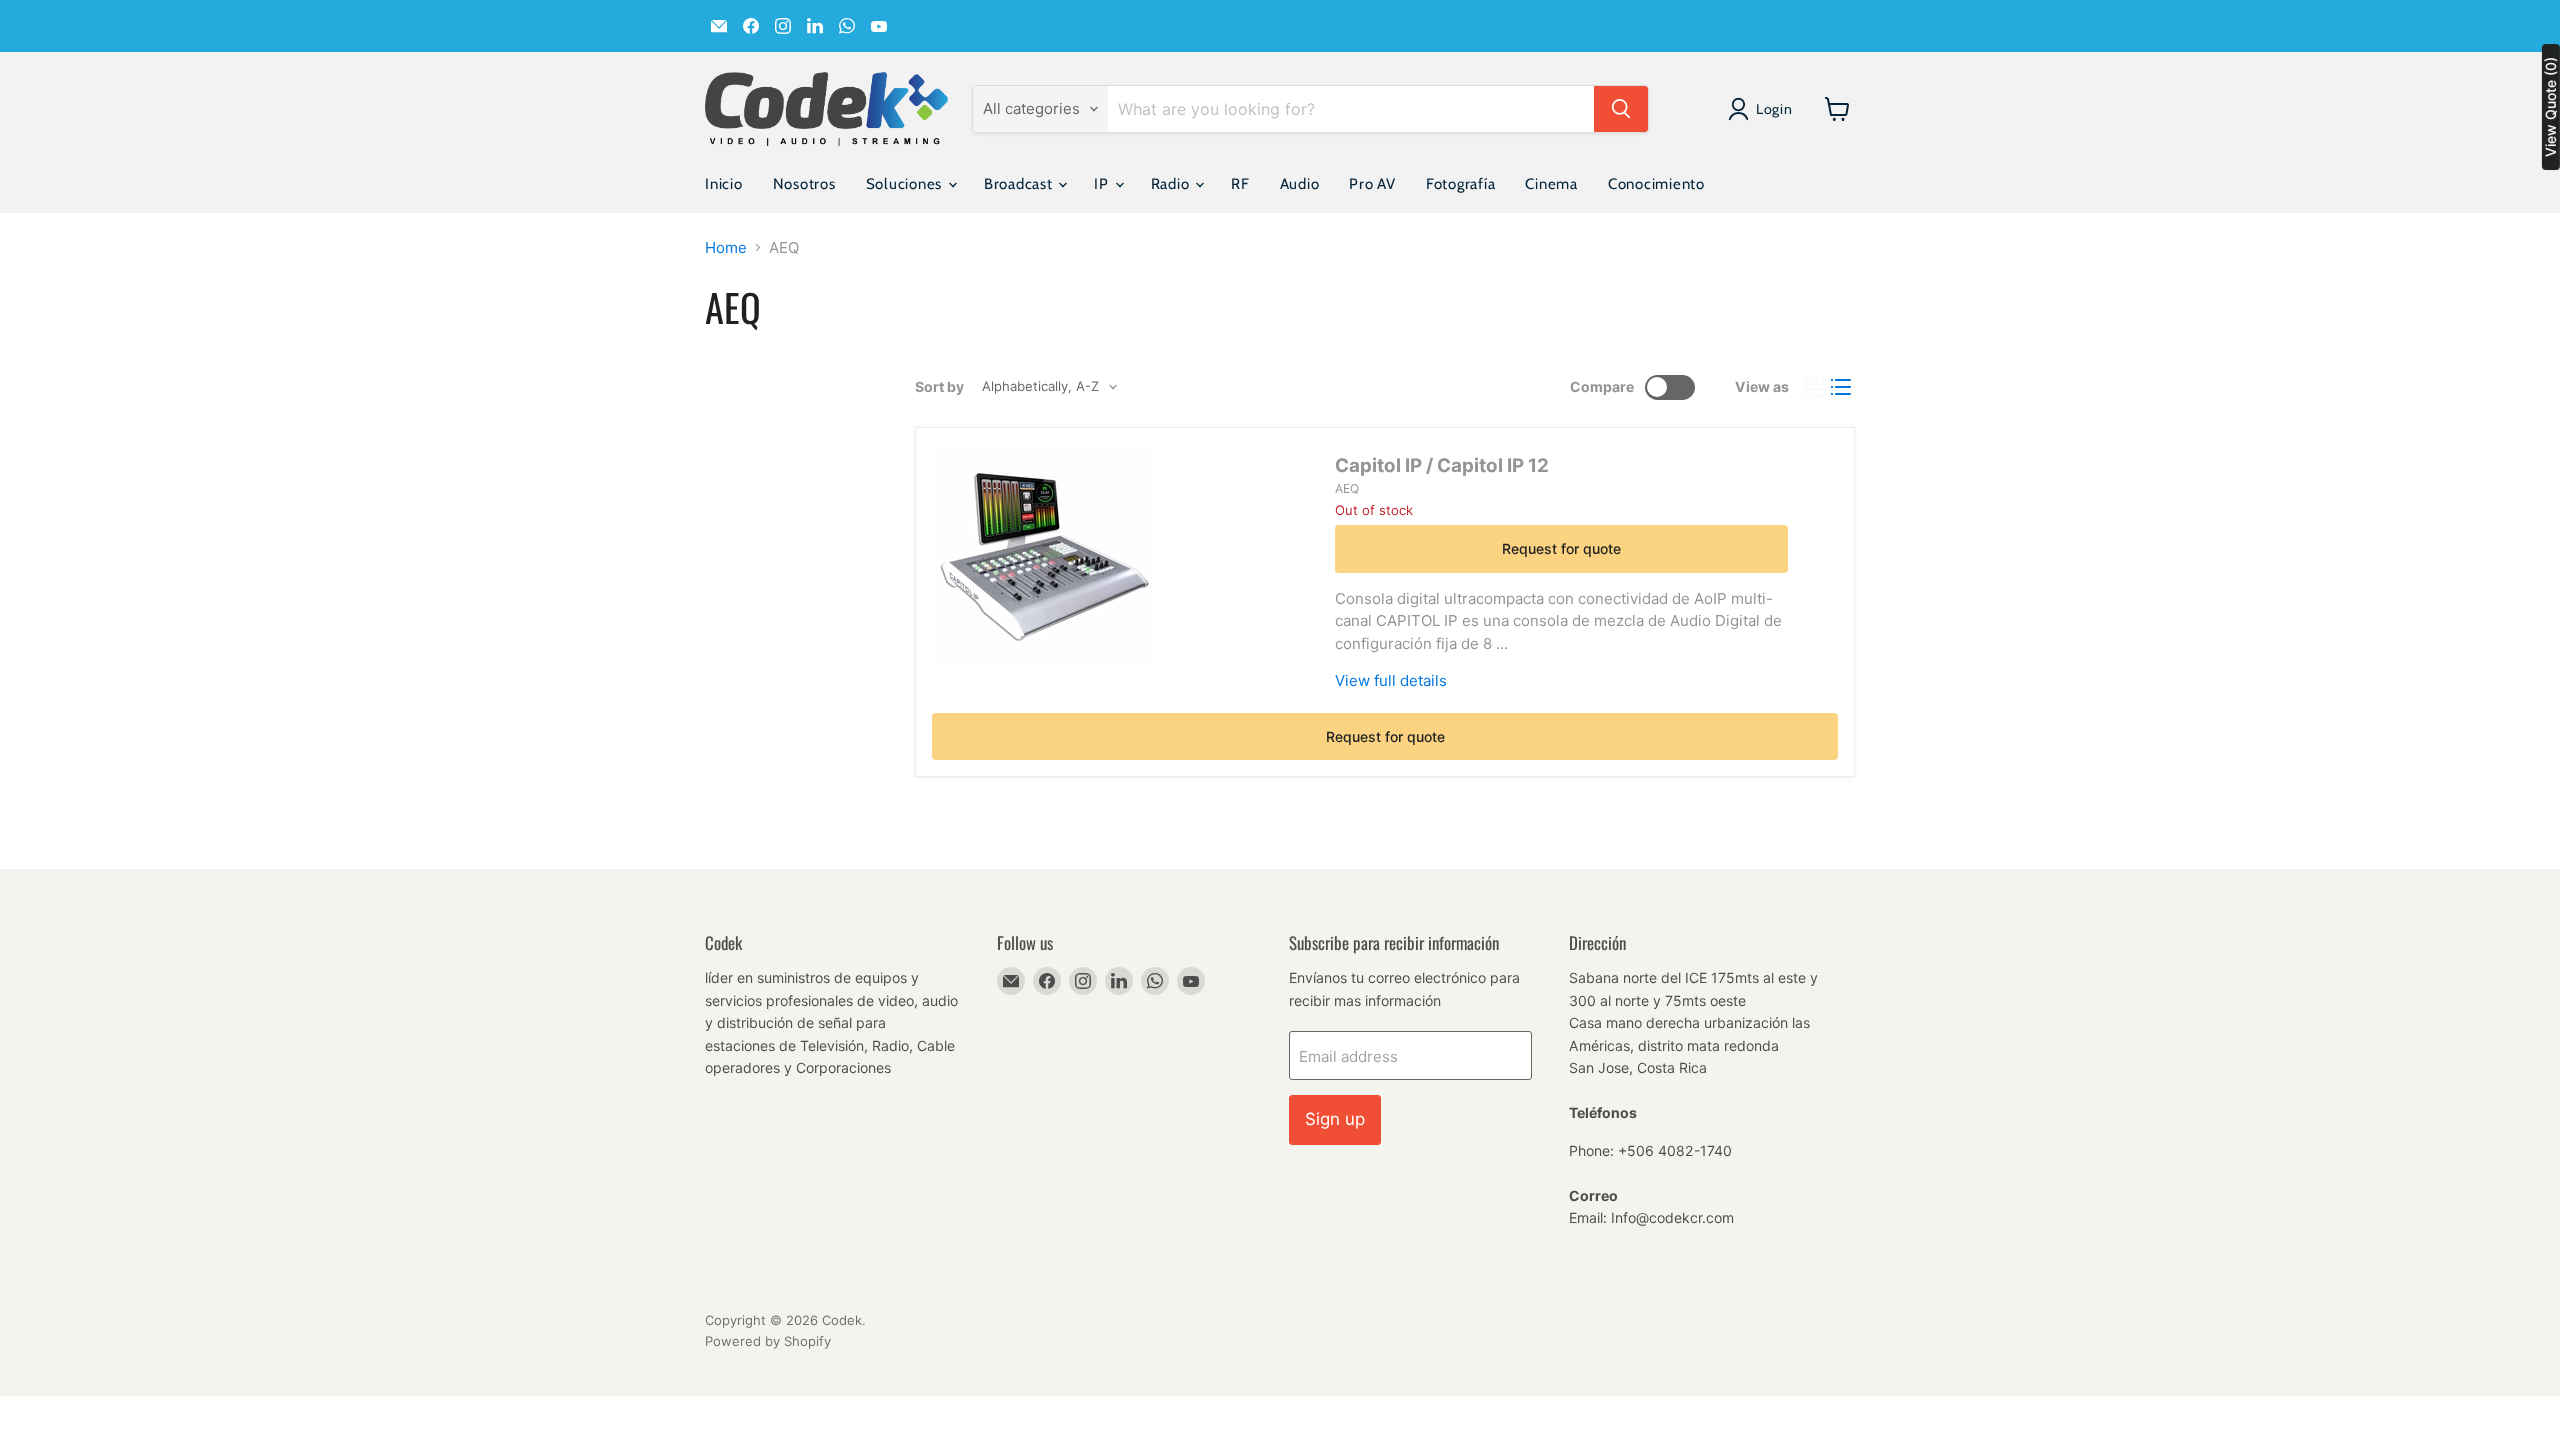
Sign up (1335, 1119)
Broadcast (1020, 184)
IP (1103, 184)
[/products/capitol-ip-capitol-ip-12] (1045, 557)
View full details (1391, 680)
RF (1240, 184)
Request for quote (1561, 548)
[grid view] (1814, 387)
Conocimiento (1656, 184)
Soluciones (906, 184)
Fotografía (1461, 184)
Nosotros (804, 184)
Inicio (724, 184)
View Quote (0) (2550, 107)
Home (726, 247)
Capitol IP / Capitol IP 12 (1442, 465)
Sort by (939, 387)
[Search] (1621, 109)
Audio (1300, 184)
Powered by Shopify (768, 1341)
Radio (1172, 184)
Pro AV (1372, 184)
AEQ (1347, 488)
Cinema (1551, 184)
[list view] (1842, 387)
